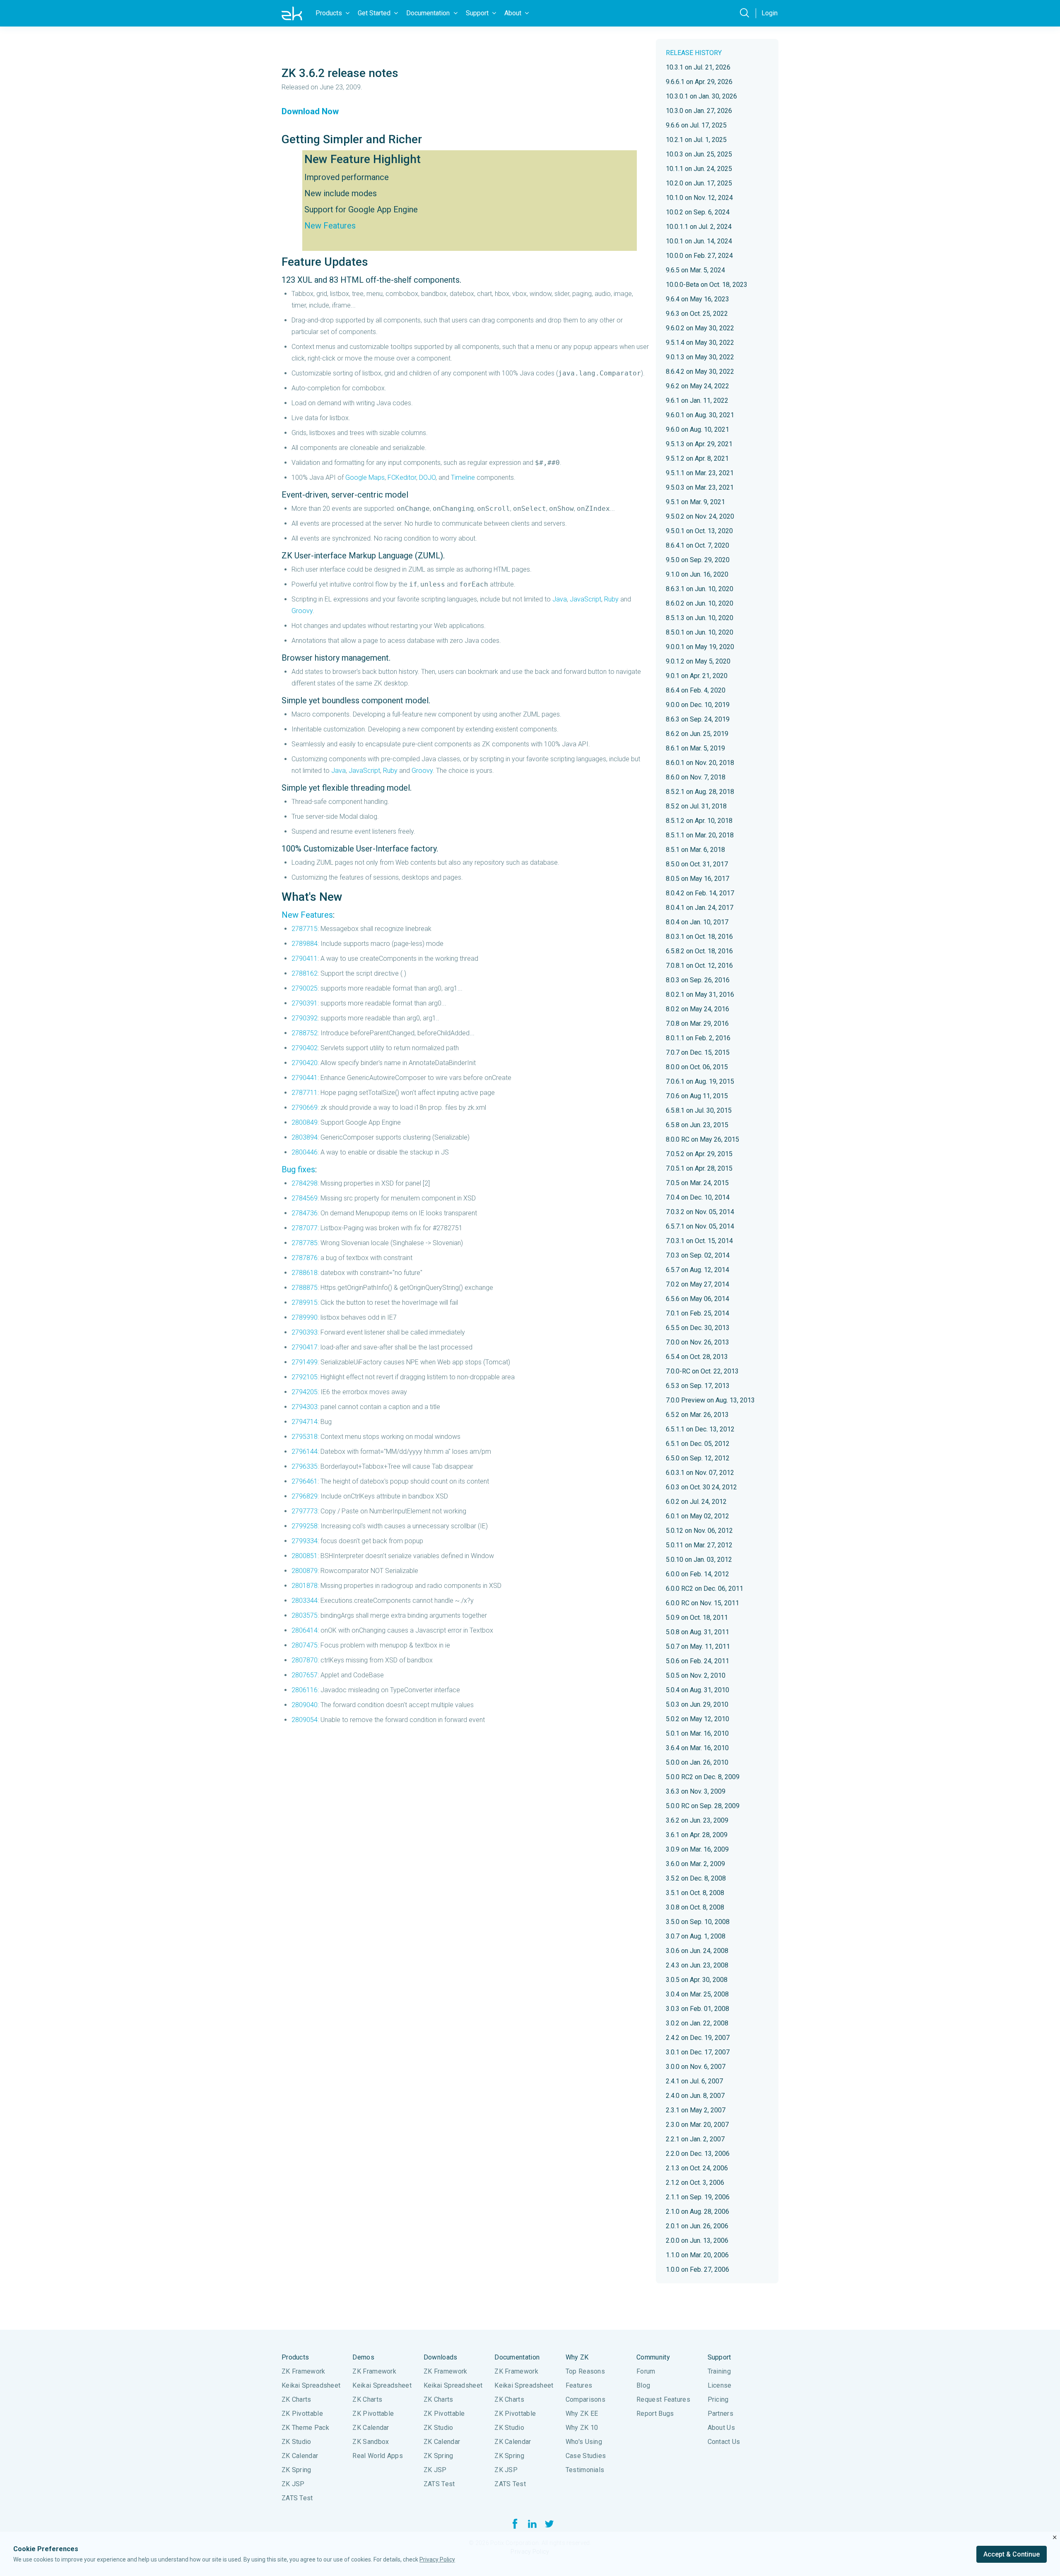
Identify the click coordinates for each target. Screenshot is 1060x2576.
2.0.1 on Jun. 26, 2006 (697, 2226)
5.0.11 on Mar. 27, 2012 (699, 1545)
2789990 (305, 1317)
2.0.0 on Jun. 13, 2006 (697, 2240)
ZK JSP (293, 2484)
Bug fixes (298, 1169)
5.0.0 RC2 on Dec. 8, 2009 (703, 1777)
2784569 (305, 1198)
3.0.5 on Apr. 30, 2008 (697, 1980)
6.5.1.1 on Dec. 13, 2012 (700, 1429)
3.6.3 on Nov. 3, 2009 (696, 1791)
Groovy (302, 611)
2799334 (305, 1541)
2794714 (305, 1422)
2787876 (305, 1258)
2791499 (305, 1362)
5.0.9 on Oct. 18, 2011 (697, 1618)
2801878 (305, 1586)
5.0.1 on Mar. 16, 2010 (697, 1733)
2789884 (305, 944)
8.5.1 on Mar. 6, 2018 (695, 850)
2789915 (305, 1302)
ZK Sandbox (371, 2442)
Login (770, 13)
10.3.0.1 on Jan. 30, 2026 (701, 96)
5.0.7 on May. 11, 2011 (698, 1646)
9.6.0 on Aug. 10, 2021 (697, 429)
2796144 (305, 1452)
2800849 (305, 1122)
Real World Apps (378, 2456)
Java (560, 599)
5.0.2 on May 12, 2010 (697, 1719)
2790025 (305, 988)
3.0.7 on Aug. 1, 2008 (696, 1936)
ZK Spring (296, 2470)
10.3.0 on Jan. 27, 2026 (699, 111)
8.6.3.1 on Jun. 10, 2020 (700, 589)
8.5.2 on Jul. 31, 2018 (696, 806)
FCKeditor (402, 477)
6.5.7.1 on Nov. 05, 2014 (700, 1226)
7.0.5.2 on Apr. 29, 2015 (699, 1154)
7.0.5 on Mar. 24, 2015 (697, 1183)
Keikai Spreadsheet (311, 2385)
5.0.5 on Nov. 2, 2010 (696, 1675)
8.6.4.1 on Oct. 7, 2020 (697, 545)
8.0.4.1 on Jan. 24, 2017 (700, 908)
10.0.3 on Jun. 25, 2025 (699, 154)
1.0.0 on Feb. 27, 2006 (697, 2269)
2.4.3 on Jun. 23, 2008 (697, 1965)
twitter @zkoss (549, 2524)
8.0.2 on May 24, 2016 (697, 1009)
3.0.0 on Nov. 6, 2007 (696, 2067)
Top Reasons (585, 2371)
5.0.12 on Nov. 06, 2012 (699, 1531)
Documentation (517, 2357)
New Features (330, 226)
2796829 (305, 1496)
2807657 (305, 1675)
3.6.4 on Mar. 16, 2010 (697, 1748)
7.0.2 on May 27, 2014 (697, 1284)
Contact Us (724, 2442)
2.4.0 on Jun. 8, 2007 (695, 2096)
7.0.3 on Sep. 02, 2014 (698, 1255)
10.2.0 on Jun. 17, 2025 (699, 183)
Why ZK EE (582, 2414)
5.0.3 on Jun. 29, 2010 (697, 1704)
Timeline (463, 477)
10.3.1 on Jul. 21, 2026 (698, 67)
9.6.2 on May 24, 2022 (697, 386)
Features (579, 2385)
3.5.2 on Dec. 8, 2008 (696, 1878)
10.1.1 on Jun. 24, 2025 (699, 169)
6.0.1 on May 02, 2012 (697, 1516)
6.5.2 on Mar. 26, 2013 (697, 1415)
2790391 (305, 1003)
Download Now (310, 111)
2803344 (305, 1601)
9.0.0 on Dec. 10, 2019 (698, 705)
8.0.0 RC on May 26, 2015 (702, 1139)
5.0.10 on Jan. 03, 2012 (699, 1560)
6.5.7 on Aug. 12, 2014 (697, 1270)
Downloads (441, 2357)
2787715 (305, 929)
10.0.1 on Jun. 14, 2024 (699, 241)
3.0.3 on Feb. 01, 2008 (697, 2009)
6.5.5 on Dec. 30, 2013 (698, 1328)
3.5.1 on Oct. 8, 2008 (695, 1893)
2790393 (305, 1332)
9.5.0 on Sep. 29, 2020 (698, 560)
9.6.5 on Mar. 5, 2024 (695, 270)
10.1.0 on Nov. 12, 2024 (699, 198)
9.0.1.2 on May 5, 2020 (698, 661)
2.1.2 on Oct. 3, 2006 (695, 2183)
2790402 (305, 1048)
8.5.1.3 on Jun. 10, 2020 (700, 618)
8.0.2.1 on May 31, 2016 (700, 995)
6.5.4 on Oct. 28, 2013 (697, 1357)
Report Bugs (655, 2414)
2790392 (305, 1018)
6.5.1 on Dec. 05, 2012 (698, 1444)
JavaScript (585, 599)
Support (719, 2357)
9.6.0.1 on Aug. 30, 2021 (700, 415)
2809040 (305, 1705)
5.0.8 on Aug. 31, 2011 (697, 1632)
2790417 (305, 1347)
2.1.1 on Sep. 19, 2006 (698, 2197)
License (720, 2385)
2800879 (305, 1571)
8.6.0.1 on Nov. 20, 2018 (700, 763)
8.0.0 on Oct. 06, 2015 (697, 1067)
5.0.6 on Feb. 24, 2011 (697, 1661)
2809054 (305, 1720)
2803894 (305, 1137)
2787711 (305, 1093)
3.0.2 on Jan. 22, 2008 (697, 2023)
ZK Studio (296, 2442)
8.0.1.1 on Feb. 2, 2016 (698, 1038)
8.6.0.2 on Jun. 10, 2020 (700, 603)
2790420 (305, 1063)
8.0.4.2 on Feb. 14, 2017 (700, 893)
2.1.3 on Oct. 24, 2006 (697, 2168)
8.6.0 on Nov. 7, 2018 (696, 777)
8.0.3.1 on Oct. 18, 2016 (699, 937)
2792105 (305, 1377)
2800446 (305, 1152)
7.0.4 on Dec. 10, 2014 (698, 1197)
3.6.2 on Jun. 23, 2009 (697, 1820)
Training (719, 2371)
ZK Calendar (300, 2456)
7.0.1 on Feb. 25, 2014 (697, 1313)
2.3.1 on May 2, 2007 (696, 2110)
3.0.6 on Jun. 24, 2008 (697, 1951)
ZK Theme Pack (305, 2428)
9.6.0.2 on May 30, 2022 (700, 328)
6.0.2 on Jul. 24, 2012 (696, 1502)
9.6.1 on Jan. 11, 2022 (697, 400)
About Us (721, 2428)
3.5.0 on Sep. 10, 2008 (698, 1922)
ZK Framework (304, 2371)
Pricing (718, 2399)
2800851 (305, 1556)
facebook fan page (515, 2524)
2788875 (305, 1288)
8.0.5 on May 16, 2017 (697, 879)
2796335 (305, 1466)
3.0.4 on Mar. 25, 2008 (697, 1994)
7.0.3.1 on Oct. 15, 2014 (699, 1241)
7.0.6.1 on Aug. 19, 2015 (700, 1081)
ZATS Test (297, 2498)
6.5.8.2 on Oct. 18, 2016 (699, 951)
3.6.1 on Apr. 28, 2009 (697, 1835)
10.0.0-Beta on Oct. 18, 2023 (707, 285)
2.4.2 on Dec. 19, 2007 (698, 2038)
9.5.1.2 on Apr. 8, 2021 (697, 458)
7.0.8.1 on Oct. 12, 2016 (699, 966)
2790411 (305, 958)
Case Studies (586, 2456)
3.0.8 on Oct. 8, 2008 (695, 1907)
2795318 (305, 1437)
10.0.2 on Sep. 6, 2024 (698, 212)
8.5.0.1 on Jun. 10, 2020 (700, 632)
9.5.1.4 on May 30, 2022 (700, 343)
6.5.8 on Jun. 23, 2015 (697, 1125)
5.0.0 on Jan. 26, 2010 (697, 1762)
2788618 (305, 1273)
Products (295, 2357)
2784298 (305, 1183)
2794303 (305, 1407)
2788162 (305, 973)
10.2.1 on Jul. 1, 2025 (696, 140)
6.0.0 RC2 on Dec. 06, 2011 (705, 1589)
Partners (720, 2414)
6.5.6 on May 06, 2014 (697, 1299)
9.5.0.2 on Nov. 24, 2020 (700, 516)
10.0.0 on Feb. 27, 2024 (699, 256)
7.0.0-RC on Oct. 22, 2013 (702, 1371)
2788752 (305, 1033)
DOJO (427, 477)
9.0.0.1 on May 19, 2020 (700, 647)
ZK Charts (296, 2399)
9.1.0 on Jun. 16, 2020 (697, 574)
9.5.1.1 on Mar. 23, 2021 (700, 473)
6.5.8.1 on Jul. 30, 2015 (699, 1110)
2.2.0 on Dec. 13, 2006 (698, 2154)
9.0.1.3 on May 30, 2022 (700, 357)
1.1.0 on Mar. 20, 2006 (697, 2255)
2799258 (305, 1526)
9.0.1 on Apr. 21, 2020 (697, 676)
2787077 (305, 1228)
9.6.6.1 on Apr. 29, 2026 (699, 82)
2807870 (305, 1660)
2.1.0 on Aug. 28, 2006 (697, 2212)
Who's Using (584, 2442)
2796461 (305, 1481)
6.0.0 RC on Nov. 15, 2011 (702, 1603)
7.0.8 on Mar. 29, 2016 (697, 1023)
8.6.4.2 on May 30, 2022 (700, 372)
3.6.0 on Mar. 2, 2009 (695, 1864)
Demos (363, 2357)
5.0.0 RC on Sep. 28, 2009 (703, 1806)
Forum (646, 2371)
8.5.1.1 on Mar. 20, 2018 (700, 835)
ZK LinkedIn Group (532, 2524)
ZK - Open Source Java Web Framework (292, 13)
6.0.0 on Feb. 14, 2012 (697, 1574)
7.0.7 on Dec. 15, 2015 (698, 1052)
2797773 (305, 1511)
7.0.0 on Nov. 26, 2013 (697, 1342)
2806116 (305, 1690)
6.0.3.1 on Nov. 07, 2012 (700, 1473)
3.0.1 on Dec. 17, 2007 (698, 2052)
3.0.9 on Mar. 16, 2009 (697, 1849)
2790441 (305, 1078)
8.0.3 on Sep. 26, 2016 (698, 980)
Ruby (611, 599)
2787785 (305, 1243)
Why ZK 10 (582, 2428)
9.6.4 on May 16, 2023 (697, 299)
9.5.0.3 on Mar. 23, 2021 (700, 487)
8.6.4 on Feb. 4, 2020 (696, 690)
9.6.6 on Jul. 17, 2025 (696, 125)
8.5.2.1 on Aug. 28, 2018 (700, 792)
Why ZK (577, 2357)
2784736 (305, 1213)
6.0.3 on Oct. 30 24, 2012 (701, 1487)
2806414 (305, 1630)
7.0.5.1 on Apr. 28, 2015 (699, 1168)
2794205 (305, 1392)
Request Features (663, 2399)
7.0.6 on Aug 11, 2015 (697, 1096)
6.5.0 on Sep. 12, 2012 (698, 1458)
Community (653, 2357)
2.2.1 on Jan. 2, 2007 (695, 2139)
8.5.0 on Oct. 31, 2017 (697, 864)
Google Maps (365, 477)
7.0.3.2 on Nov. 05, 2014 (700, 1212)
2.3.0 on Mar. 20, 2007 (697, 2125)
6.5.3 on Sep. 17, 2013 (698, 1386)
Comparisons (585, 2399)
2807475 (305, 1645)
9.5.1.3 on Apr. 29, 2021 (699, 444)
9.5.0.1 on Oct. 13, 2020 (699, 531)
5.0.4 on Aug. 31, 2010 (697, 1690)
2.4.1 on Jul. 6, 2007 (694, 2081)
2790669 (305, 1108)
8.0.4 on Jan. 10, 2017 (697, 922)
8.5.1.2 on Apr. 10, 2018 (699, 821)
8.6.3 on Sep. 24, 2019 (698, 719)
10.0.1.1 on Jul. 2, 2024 (699, 227)
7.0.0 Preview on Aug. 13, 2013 (710, 1400)
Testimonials (585, 2470)
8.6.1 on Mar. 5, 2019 (695, 748)
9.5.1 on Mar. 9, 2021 (695, 502)
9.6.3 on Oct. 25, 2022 (697, 314)
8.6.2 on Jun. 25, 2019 (697, 734)
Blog (643, 2385)
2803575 (305, 1615)
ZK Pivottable (302, 2414)
